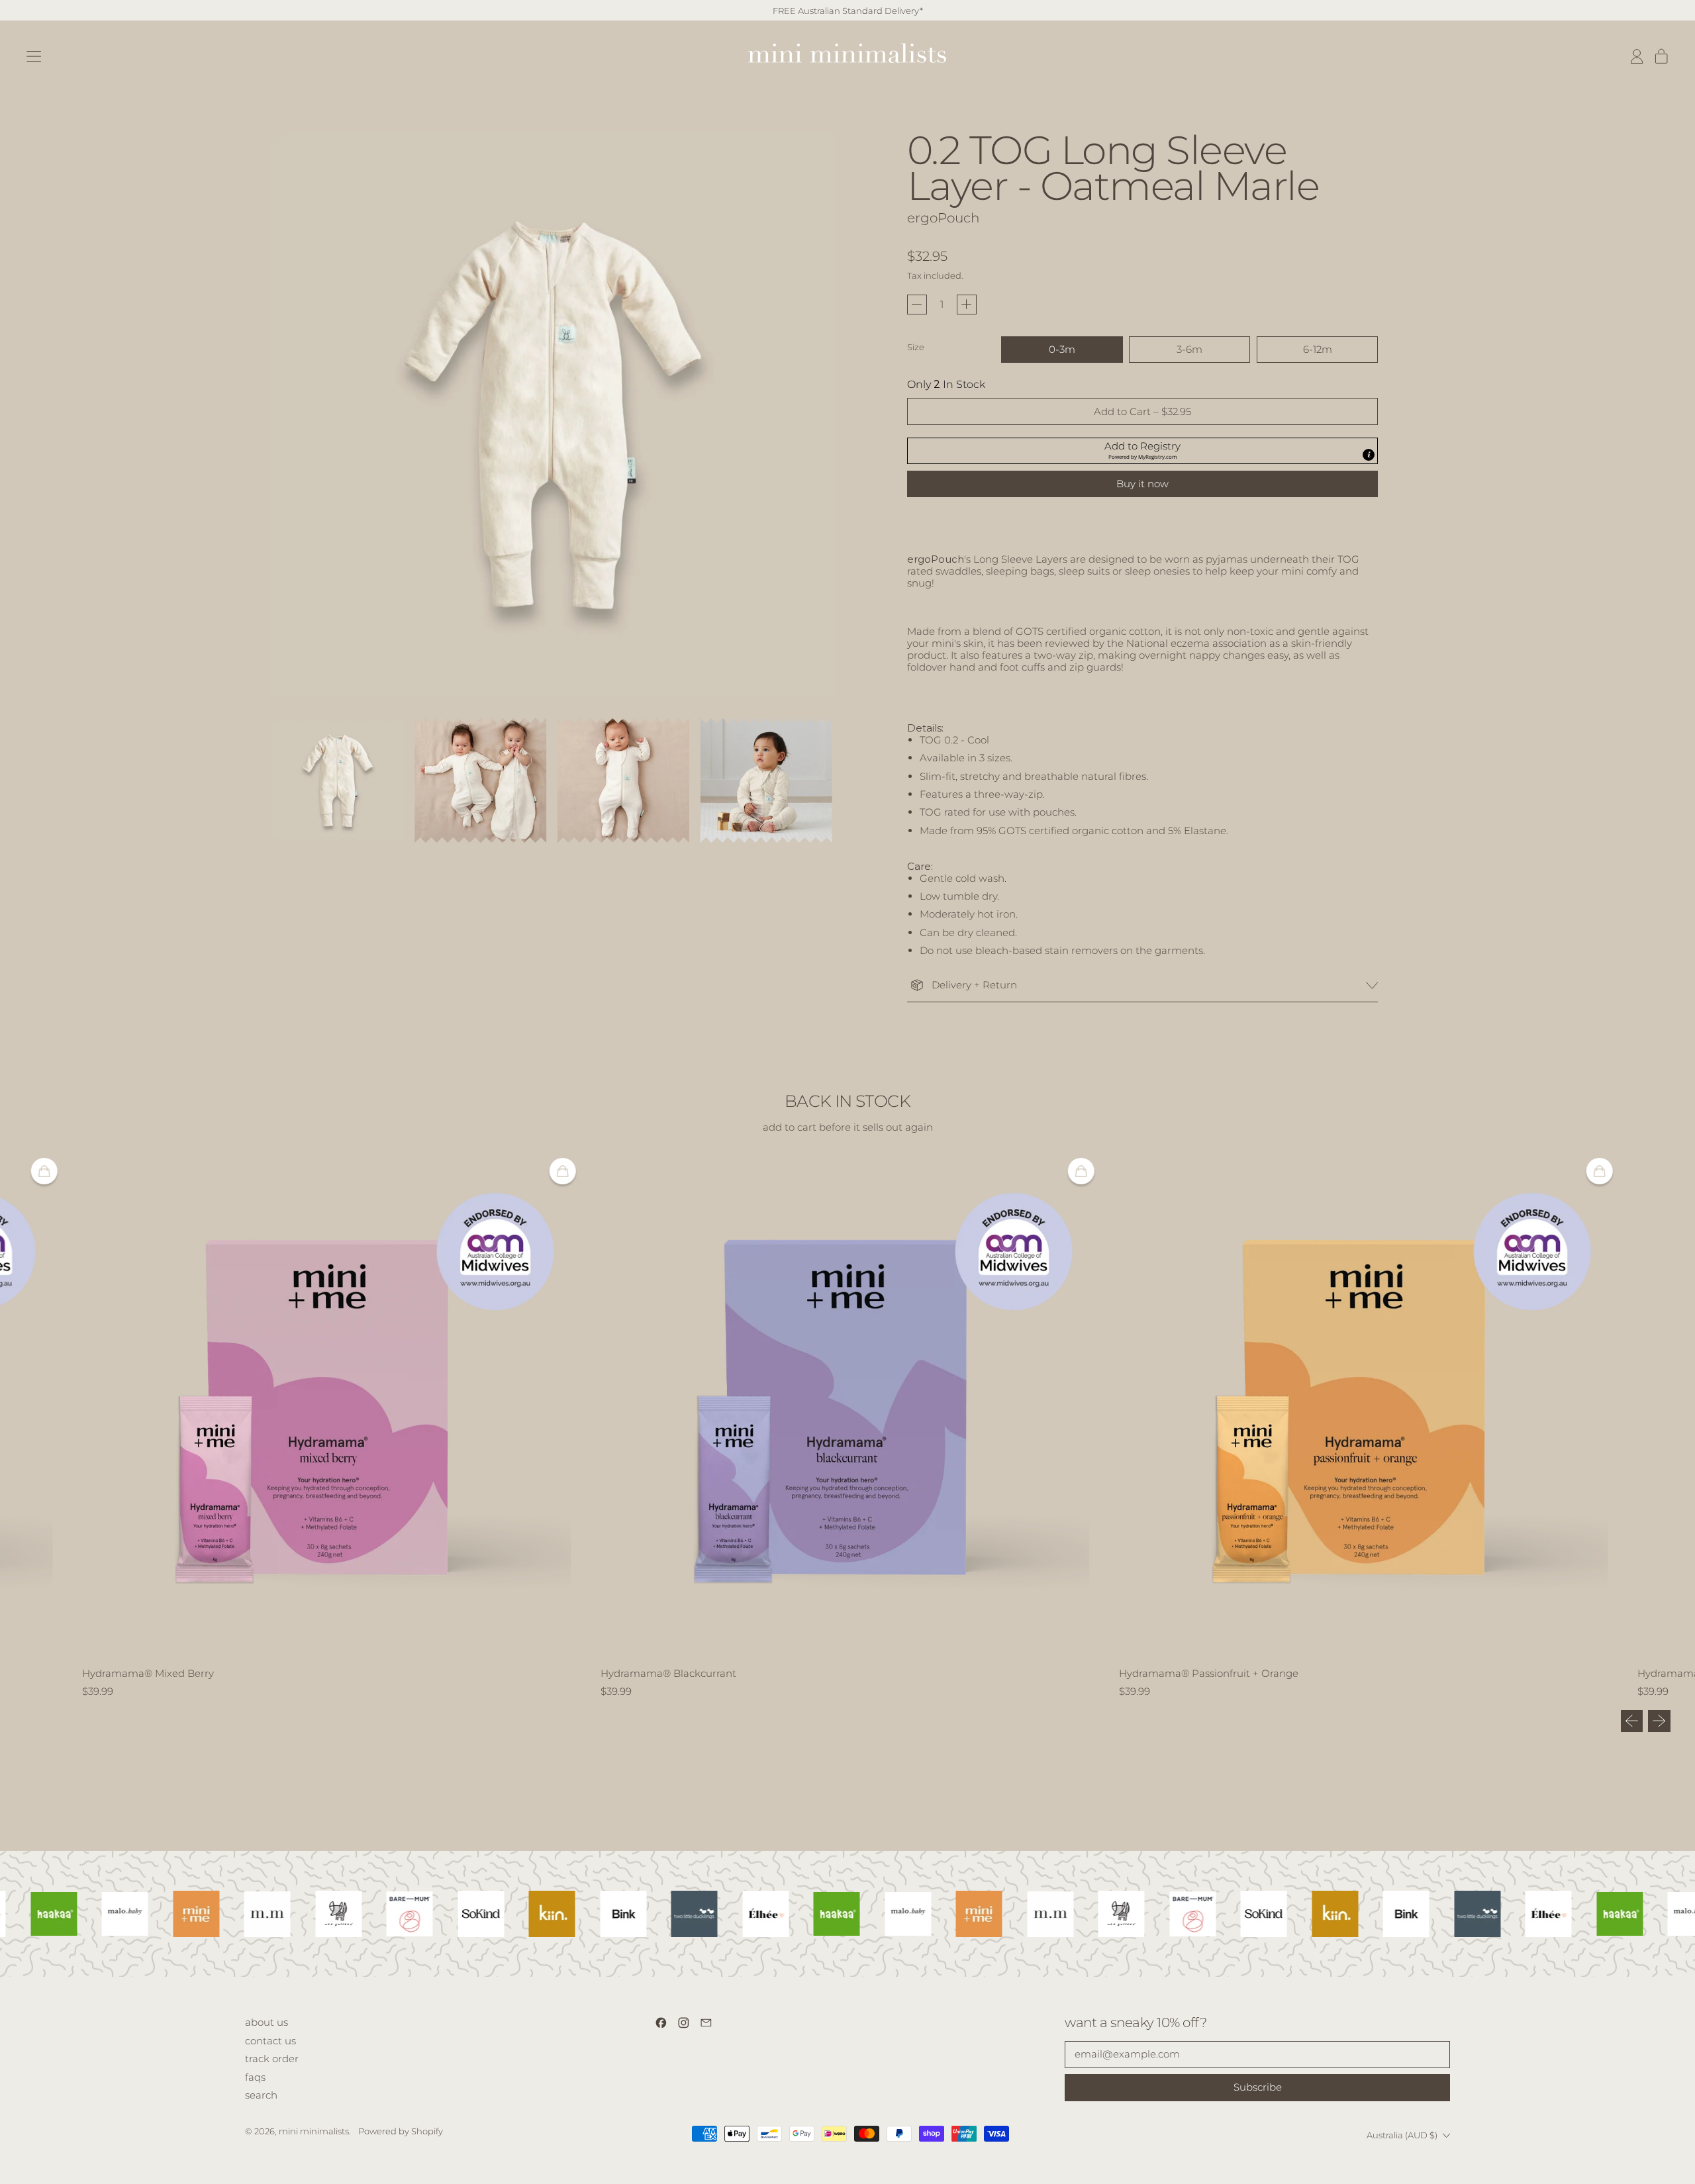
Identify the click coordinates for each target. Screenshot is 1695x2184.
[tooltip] (1369, 455)
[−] (917, 305)
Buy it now (1142, 484)
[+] (967, 305)
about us (266, 2022)
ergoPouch (943, 218)
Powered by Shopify (401, 2131)
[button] (338, 781)
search (261, 2095)
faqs (255, 2077)
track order (272, 2059)
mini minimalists (314, 2131)
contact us (270, 2041)
